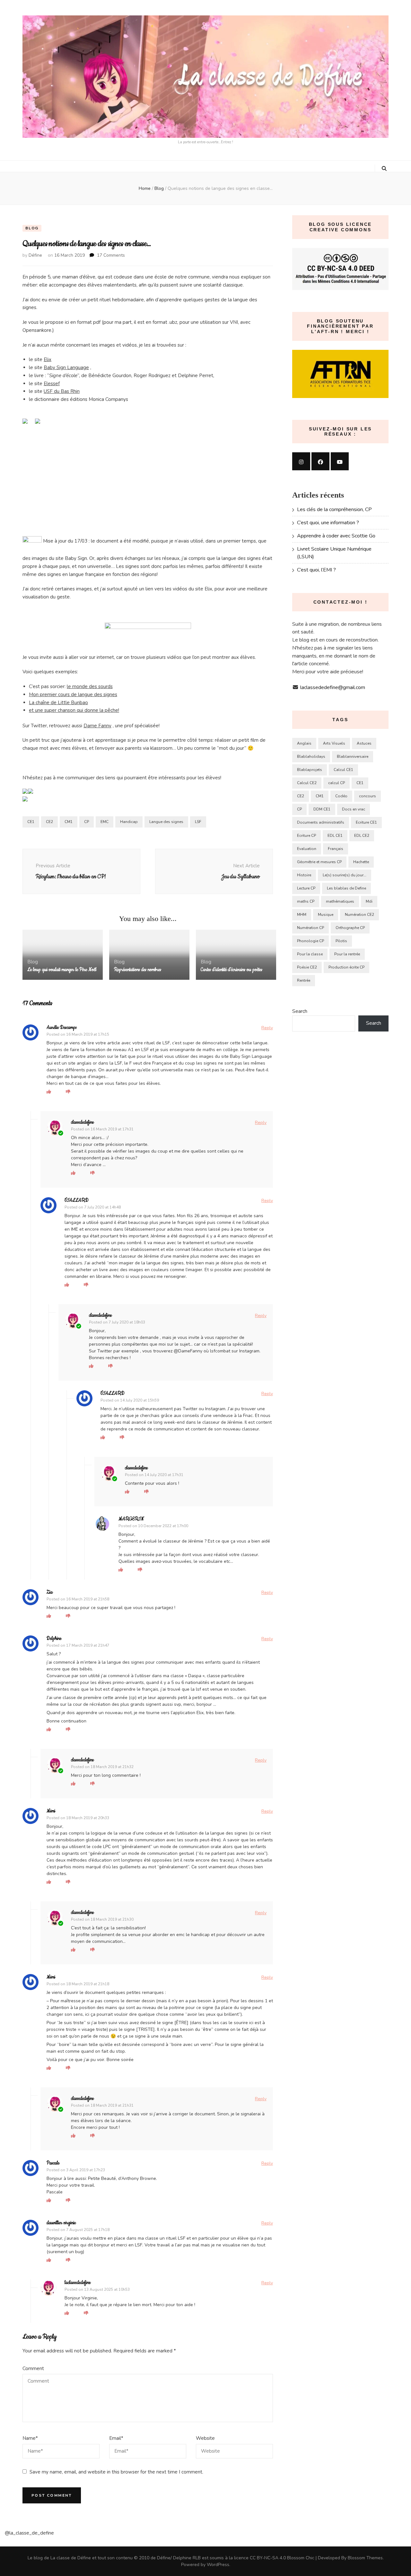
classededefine (82, 1122)
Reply (267, 1028)
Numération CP (310, 928)
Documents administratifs (321, 822)
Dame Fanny (97, 726)
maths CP (306, 901)
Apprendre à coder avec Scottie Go (336, 536)
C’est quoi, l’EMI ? (316, 570)
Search (300, 1011)
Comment (33, 2368)
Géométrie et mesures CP (319, 862)
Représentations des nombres (138, 970)
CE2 (49, 822)
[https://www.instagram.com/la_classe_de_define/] (301, 461)
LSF (198, 822)
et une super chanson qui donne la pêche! (74, 710)
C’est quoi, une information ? (328, 523)
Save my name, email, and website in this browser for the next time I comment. (116, 2472)
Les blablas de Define (346, 888)
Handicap (129, 822)
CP (87, 822)
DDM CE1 (322, 809)
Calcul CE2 (307, 783)
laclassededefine (78, 2283)
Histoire (304, 875)
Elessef (52, 384)
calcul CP (337, 783)
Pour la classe (310, 954)
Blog (32, 228)
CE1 (31, 822)
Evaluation (307, 849)
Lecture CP (306, 888)
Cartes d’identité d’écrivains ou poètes (232, 970)
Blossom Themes (365, 2558)
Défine (35, 255)
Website (205, 2438)
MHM (302, 915)
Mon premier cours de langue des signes (73, 695)
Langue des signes (166, 822)
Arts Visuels (334, 743)
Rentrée (304, 980)
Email (116, 2438)
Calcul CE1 (343, 770)
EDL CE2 (362, 836)
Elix (48, 359)
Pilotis (341, 941)
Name (30, 2438)
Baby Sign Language (66, 367)
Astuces (364, 743)
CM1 (69, 822)
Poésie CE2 (307, 967)
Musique (326, 915)
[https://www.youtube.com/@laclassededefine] (340, 461)
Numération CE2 (359, 915)
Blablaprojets (310, 770)
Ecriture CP (306, 836)
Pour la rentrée (347, 954)
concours (367, 796)
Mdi (369, 901)
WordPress (218, 2565)
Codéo (341, 796)
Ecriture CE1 (366, 822)
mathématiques (340, 901)
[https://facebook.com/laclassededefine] (320, 461)
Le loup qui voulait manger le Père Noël (62, 970)
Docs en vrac (354, 809)
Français (336, 849)
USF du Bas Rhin (62, 391)
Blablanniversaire (353, 757)
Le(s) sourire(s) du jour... (345, 875)
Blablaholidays (311, 757)
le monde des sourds (90, 686)
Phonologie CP (310, 941)
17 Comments (111, 255)
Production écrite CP (346, 967)
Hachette (361, 862)
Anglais (304, 743)
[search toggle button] (384, 169)
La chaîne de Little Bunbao (58, 703)
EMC (105, 822)
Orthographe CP (350, 928)
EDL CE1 (335, 836)
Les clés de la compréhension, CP (334, 509)
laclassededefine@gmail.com (333, 687)
